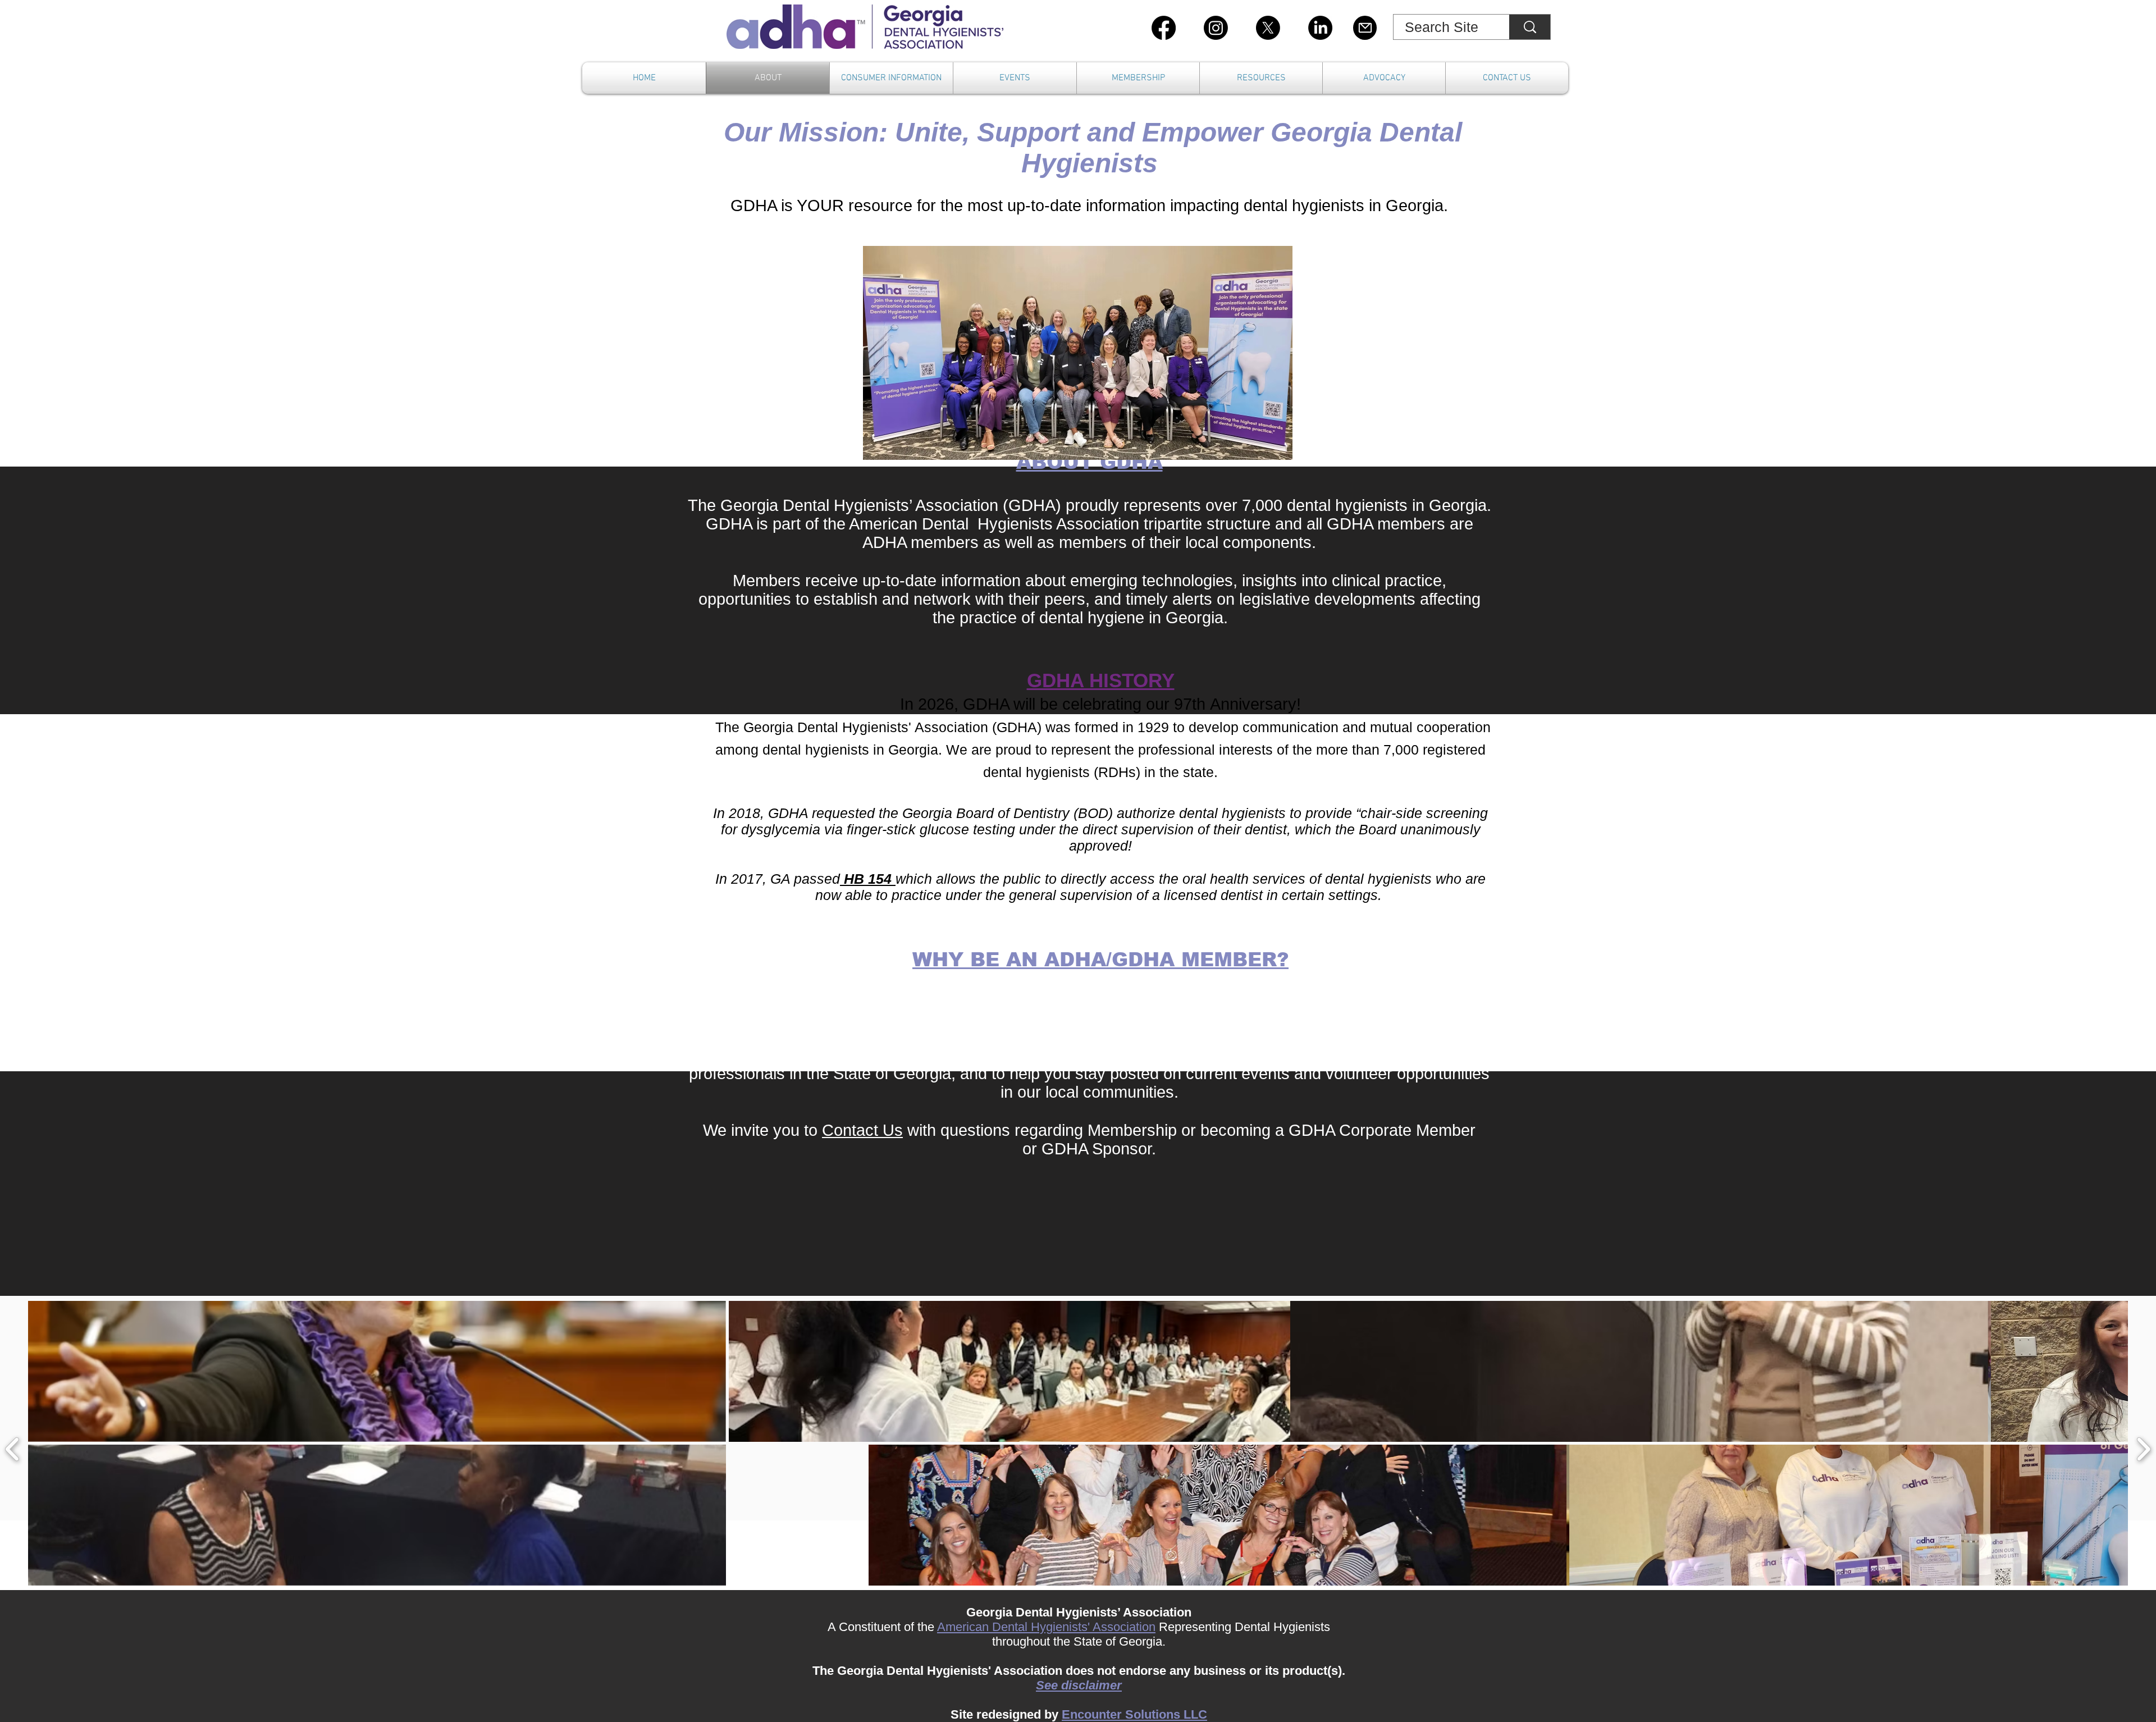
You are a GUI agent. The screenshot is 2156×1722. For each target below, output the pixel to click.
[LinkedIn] (1320, 28)
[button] (377, 1371)
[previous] (13, 1448)
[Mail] (1365, 28)
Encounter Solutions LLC (1134, 1714)
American (965, 1627)
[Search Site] (1530, 27)
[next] (2143, 1448)
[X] (1268, 28)
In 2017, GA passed (778, 879)
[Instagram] (1216, 28)
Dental (1011, 1627)
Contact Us (862, 1130)
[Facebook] (1164, 28)
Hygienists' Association (1093, 1627)
